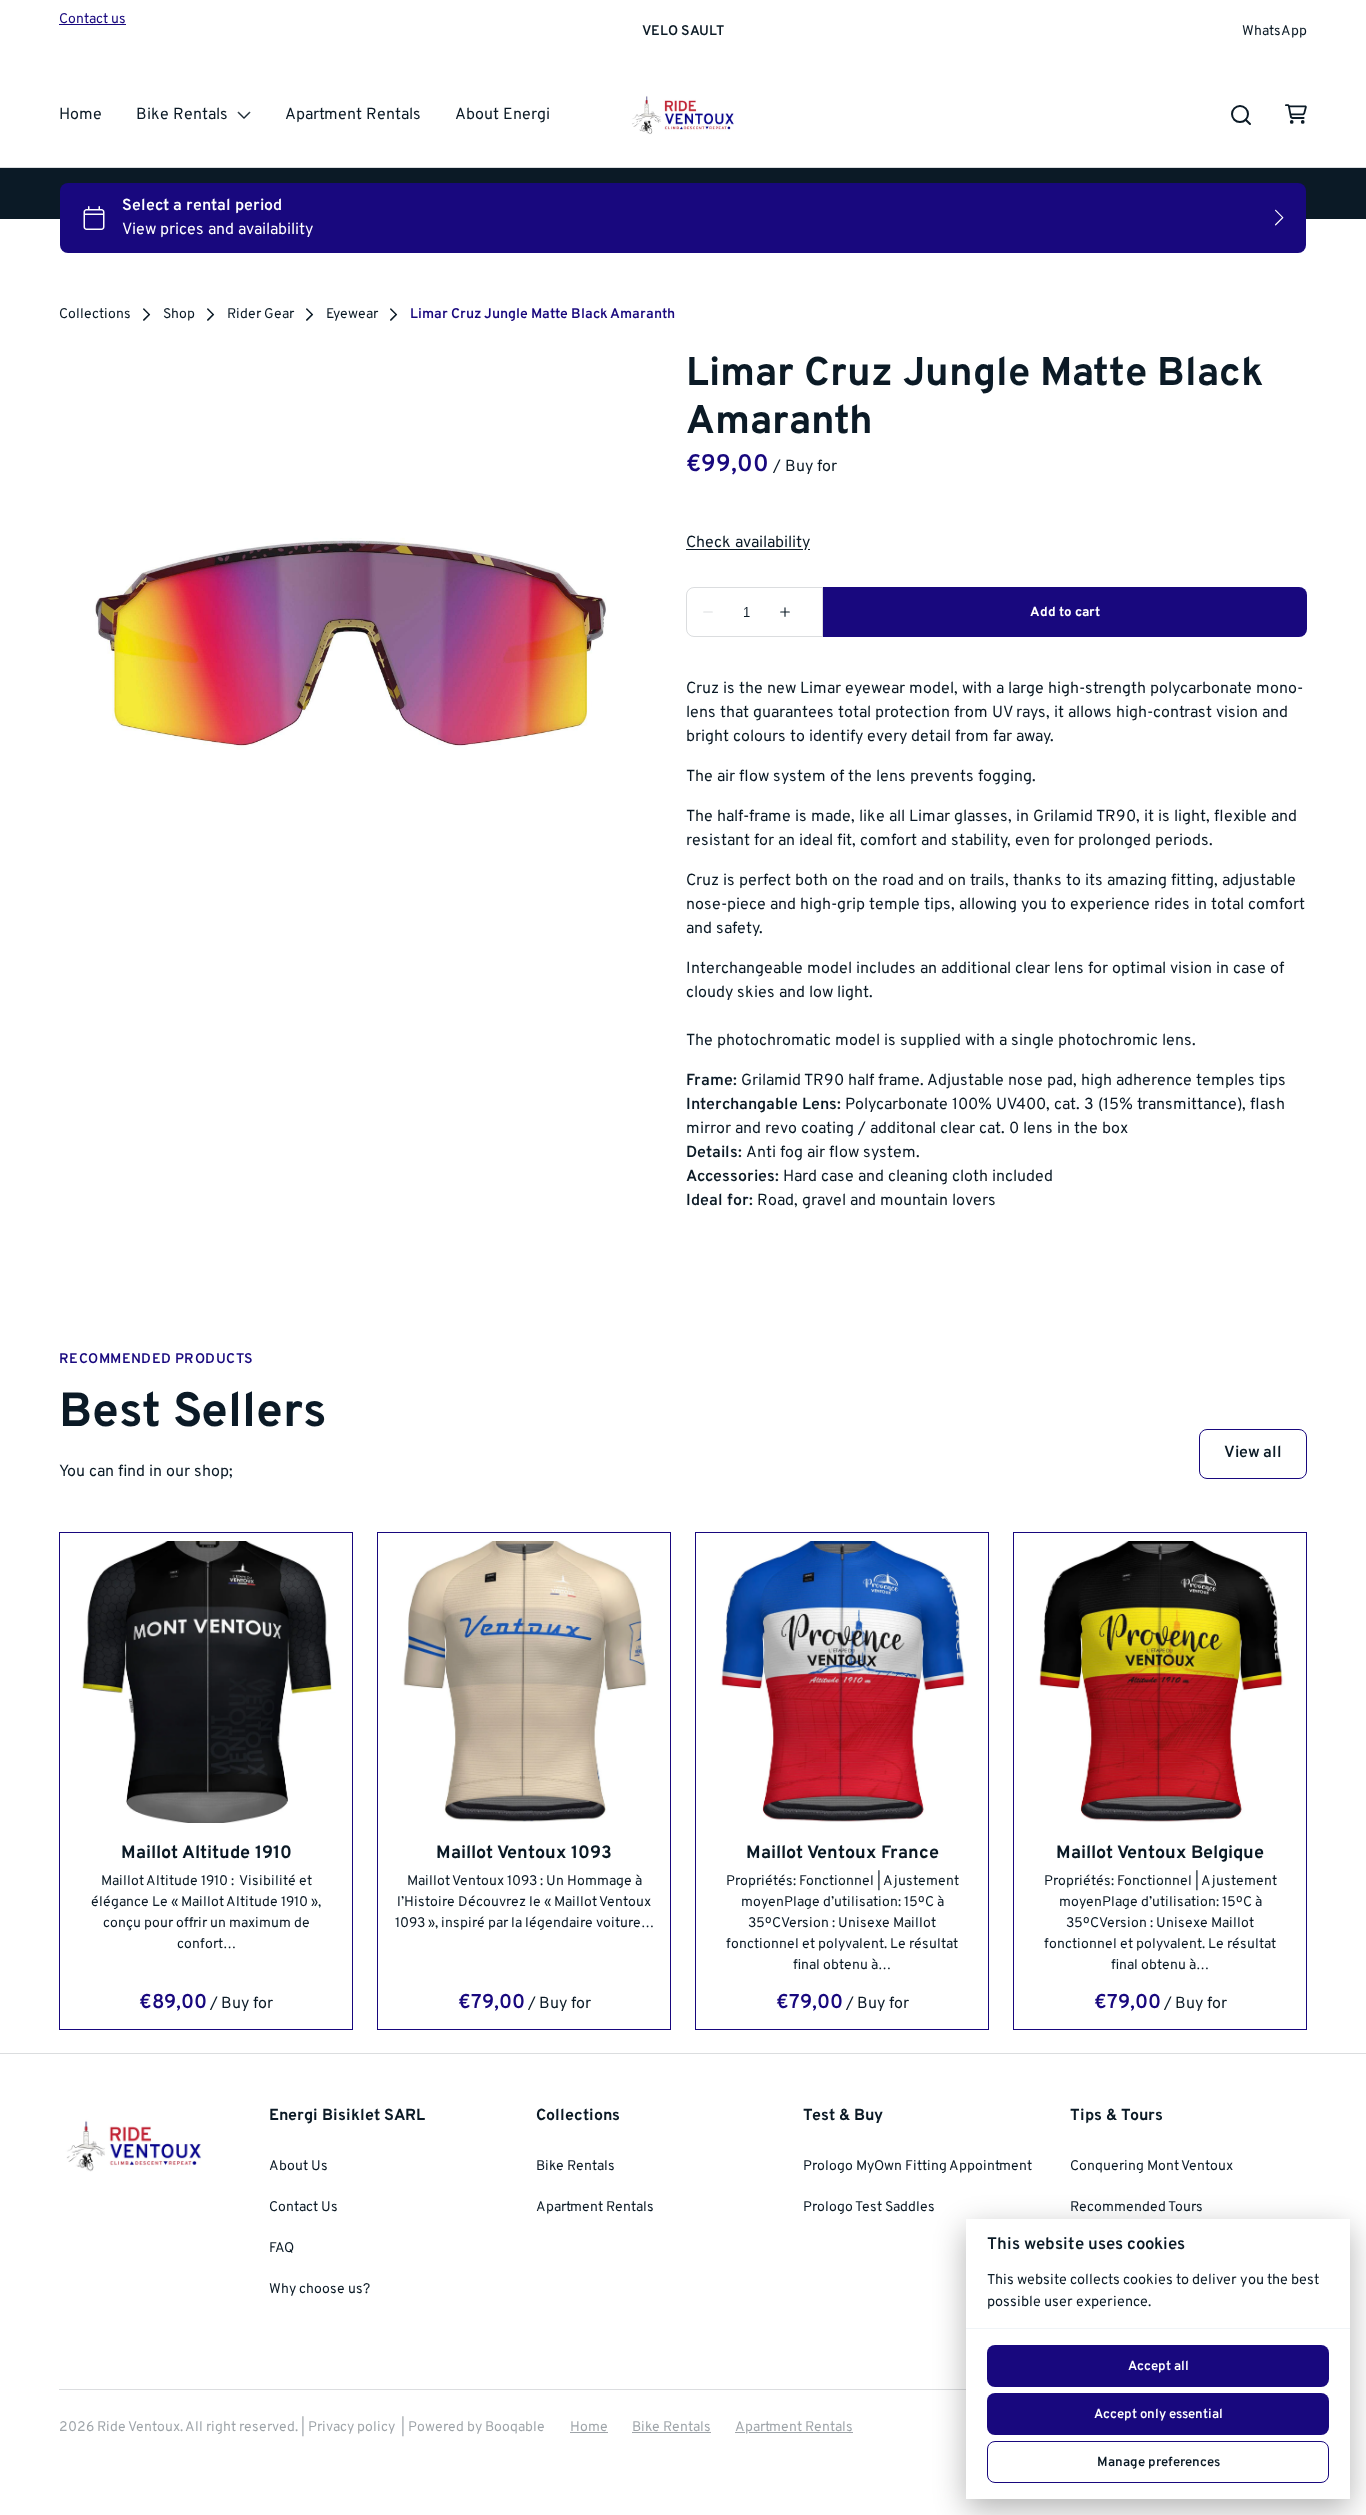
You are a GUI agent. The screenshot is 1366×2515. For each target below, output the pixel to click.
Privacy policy (351, 2427)
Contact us (92, 19)
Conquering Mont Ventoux (1151, 2166)
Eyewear (352, 315)
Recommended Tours (1136, 2207)
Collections (95, 315)
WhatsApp (1274, 32)
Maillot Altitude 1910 (206, 1852)
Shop (179, 315)
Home (80, 115)
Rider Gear (260, 315)
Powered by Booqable (476, 2427)
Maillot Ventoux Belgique (1160, 1852)
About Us (298, 2166)
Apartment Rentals (353, 115)
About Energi (502, 115)
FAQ (281, 2248)
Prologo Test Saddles (869, 2207)
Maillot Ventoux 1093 (524, 1852)
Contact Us (303, 2207)
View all (1253, 1453)
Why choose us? (319, 2289)
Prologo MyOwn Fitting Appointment (917, 2166)
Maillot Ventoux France (842, 1852)
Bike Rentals (182, 115)
